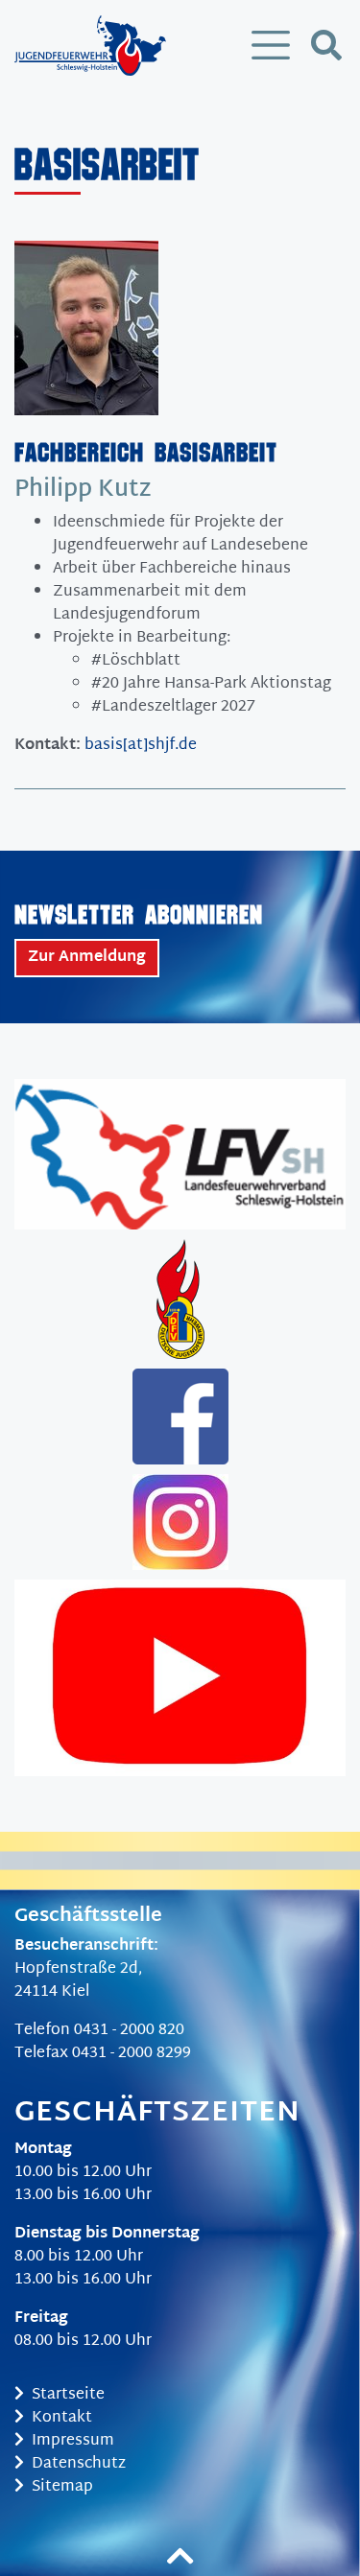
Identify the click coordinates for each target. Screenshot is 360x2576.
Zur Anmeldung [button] (87, 958)
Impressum (73, 2441)
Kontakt (62, 2418)
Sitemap (62, 2487)
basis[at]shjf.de (141, 746)
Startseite (68, 2395)
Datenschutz (79, 2464)
